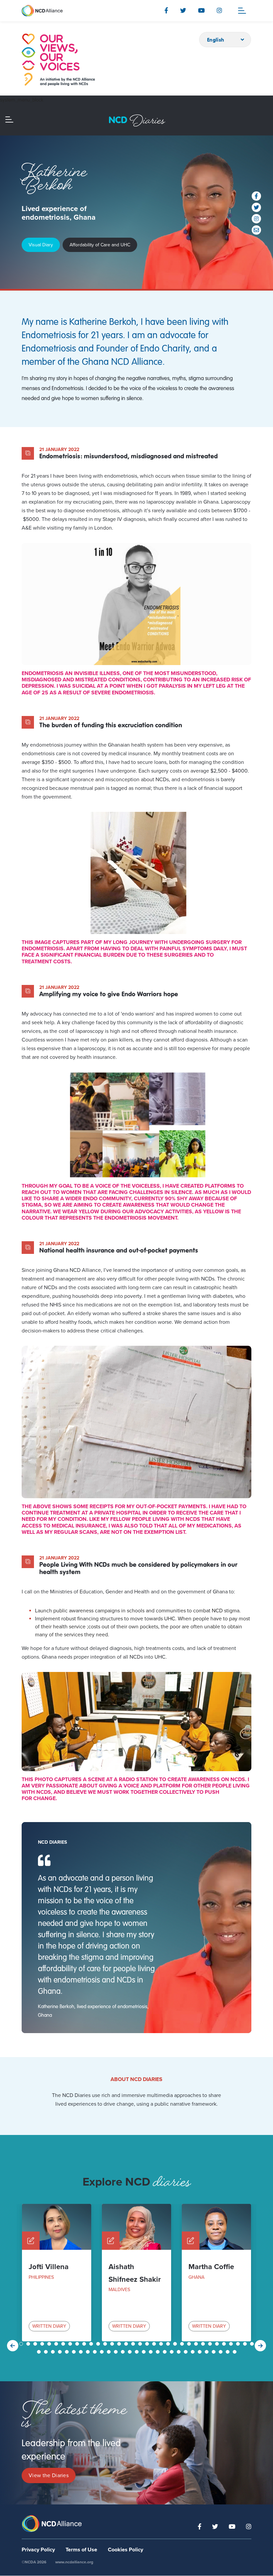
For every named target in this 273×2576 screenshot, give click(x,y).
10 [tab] (85, 2344)
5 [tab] (50, 2344)
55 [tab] (179, 2352)
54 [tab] (172, 2352)
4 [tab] (43, 2344)
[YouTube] (201, 10)
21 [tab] (162, 2344)
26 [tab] (197, 2344)
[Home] (58, 60)
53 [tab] (165, 2352)
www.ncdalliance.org (74, 2562)
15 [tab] (120, 2344)
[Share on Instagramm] (256, 219)
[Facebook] (166, 10)
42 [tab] (89, 2352)
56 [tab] (186, 2352)
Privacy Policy (38, 2550)
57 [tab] (193, 2352)
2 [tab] (29, 2344)
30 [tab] (225, 2344)
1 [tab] (22, 2344)
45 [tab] (110, 2352)
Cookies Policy (126, 2550)
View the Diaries (49, 2475)
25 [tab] (190, 2344)
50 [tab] (144, 2352)
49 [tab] (137, 2352)
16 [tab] (127, 2344)
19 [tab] (148, 2344)
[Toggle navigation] (242, 11)
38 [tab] (61, 2352)
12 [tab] (99, 2344)
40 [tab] (75, 2352)
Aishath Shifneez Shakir (135, 2273)
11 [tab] (92, 2344)
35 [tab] (40, 2352)
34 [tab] (253, 2344)
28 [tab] (211, 2344)
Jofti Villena (49, 2267)
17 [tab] (134, 2344)
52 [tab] (158, 2352)
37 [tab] (54, 2352)
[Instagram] (219, 10)
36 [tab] (47, 2352)
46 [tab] (117, 2352)
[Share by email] (256, 230)
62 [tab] (228, 2352)
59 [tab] (207, 2352)
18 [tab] (141, 2344)
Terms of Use (81, 2550)
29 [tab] (218, 2344)
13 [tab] (106, 2344)
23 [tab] (176, 2344)
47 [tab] (124, 2352)
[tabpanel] (57, 2273)
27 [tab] (204, 2344)
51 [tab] (151, 2352)
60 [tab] (214, 2352)
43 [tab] (96, 2352)
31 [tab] (232, 2344)
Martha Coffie (211, 2267)
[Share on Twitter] (256, 207)
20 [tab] (155, 2344)
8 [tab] (71, 2344)
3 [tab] (36, 2344)
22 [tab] (169, 2344)
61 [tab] (221, 2352)
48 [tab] (131, 2352)
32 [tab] (239, 2344)
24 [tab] (183, 2344)
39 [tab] (68, 2352)
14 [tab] (113, 2344)
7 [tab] (64, 2344)
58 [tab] (200, 2352)
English (216, 40)
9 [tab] (78, 2344)
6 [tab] (57, 2344)
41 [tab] (82, 2352)
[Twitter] (183, 10)
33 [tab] (246, 2344)
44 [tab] (103, 2352)
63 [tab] (235, 2352)
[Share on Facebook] (256, 196)
